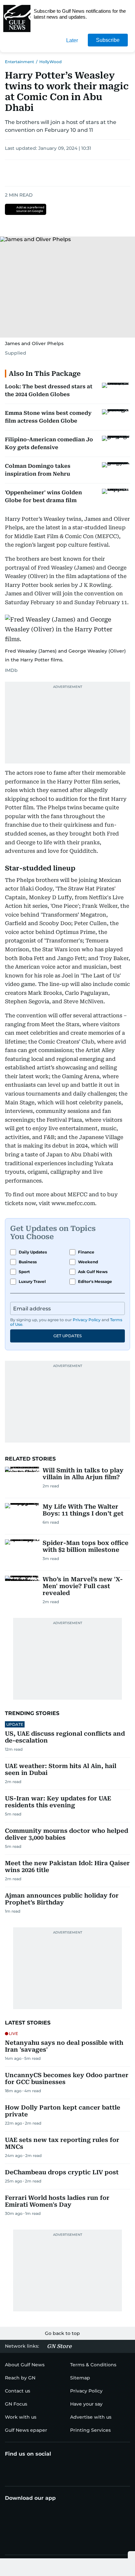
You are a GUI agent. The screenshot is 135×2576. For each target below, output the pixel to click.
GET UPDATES (67, 1336)
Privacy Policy (87, 1320)
